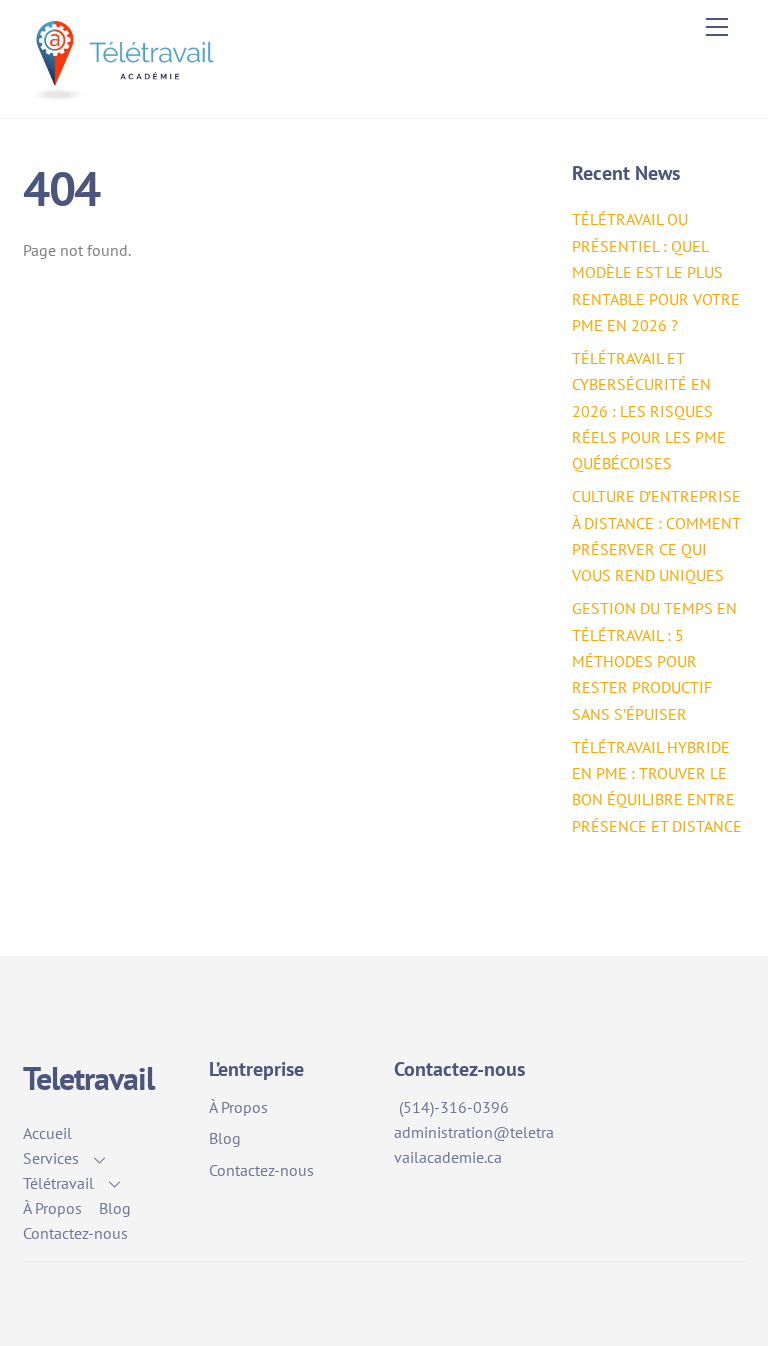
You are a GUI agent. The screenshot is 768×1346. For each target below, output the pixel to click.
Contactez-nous (75, 1233)
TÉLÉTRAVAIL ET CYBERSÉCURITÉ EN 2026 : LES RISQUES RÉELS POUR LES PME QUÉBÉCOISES (649, 411)
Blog (115, 1208)
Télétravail (58, 1183)
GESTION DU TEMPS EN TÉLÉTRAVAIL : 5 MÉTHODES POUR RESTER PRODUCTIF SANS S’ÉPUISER (654, 661)
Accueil (47, 1133)
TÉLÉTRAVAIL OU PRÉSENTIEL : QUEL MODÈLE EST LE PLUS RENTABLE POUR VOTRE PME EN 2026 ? (656, 272)
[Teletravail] (126, 92)
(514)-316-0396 (454, 1107)
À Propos (52, 1208)
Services (51, 1158)
